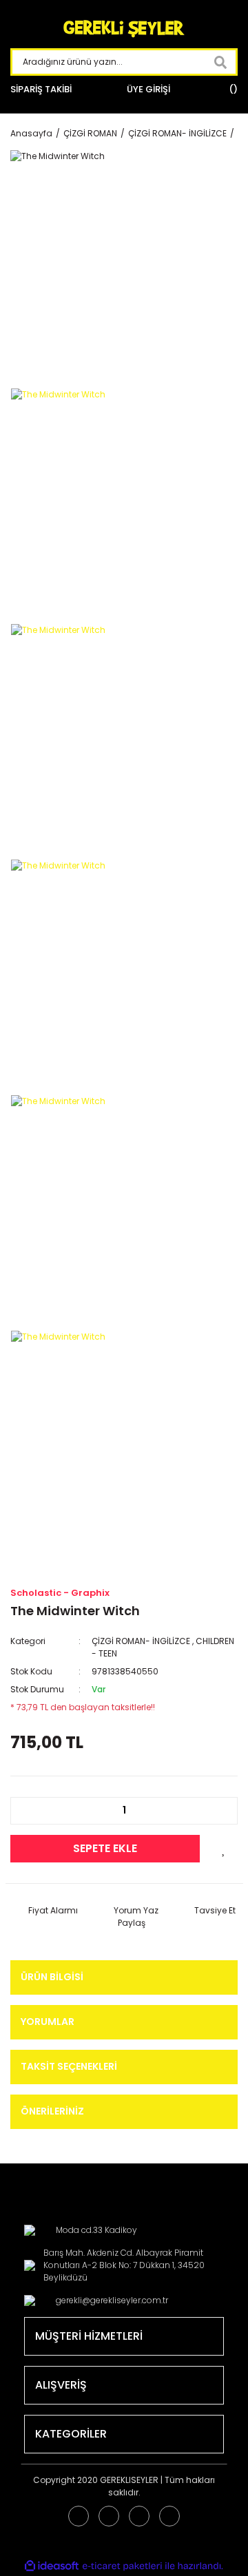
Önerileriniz (52, 2111)
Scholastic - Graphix (60, 1593)
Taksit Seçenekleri (69, 2066)
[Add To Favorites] (224, 1849)
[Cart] (231, 90)
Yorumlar (48, 2022)
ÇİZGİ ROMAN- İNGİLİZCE (141, 1641)
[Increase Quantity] (220, 1811)
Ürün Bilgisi (52, 1977)
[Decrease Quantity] (28, 1811)
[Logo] (124, 29)
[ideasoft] (52, 2566)
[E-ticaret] (122, 2566)
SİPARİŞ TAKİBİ (41, 89)
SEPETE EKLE (105, 1848)
